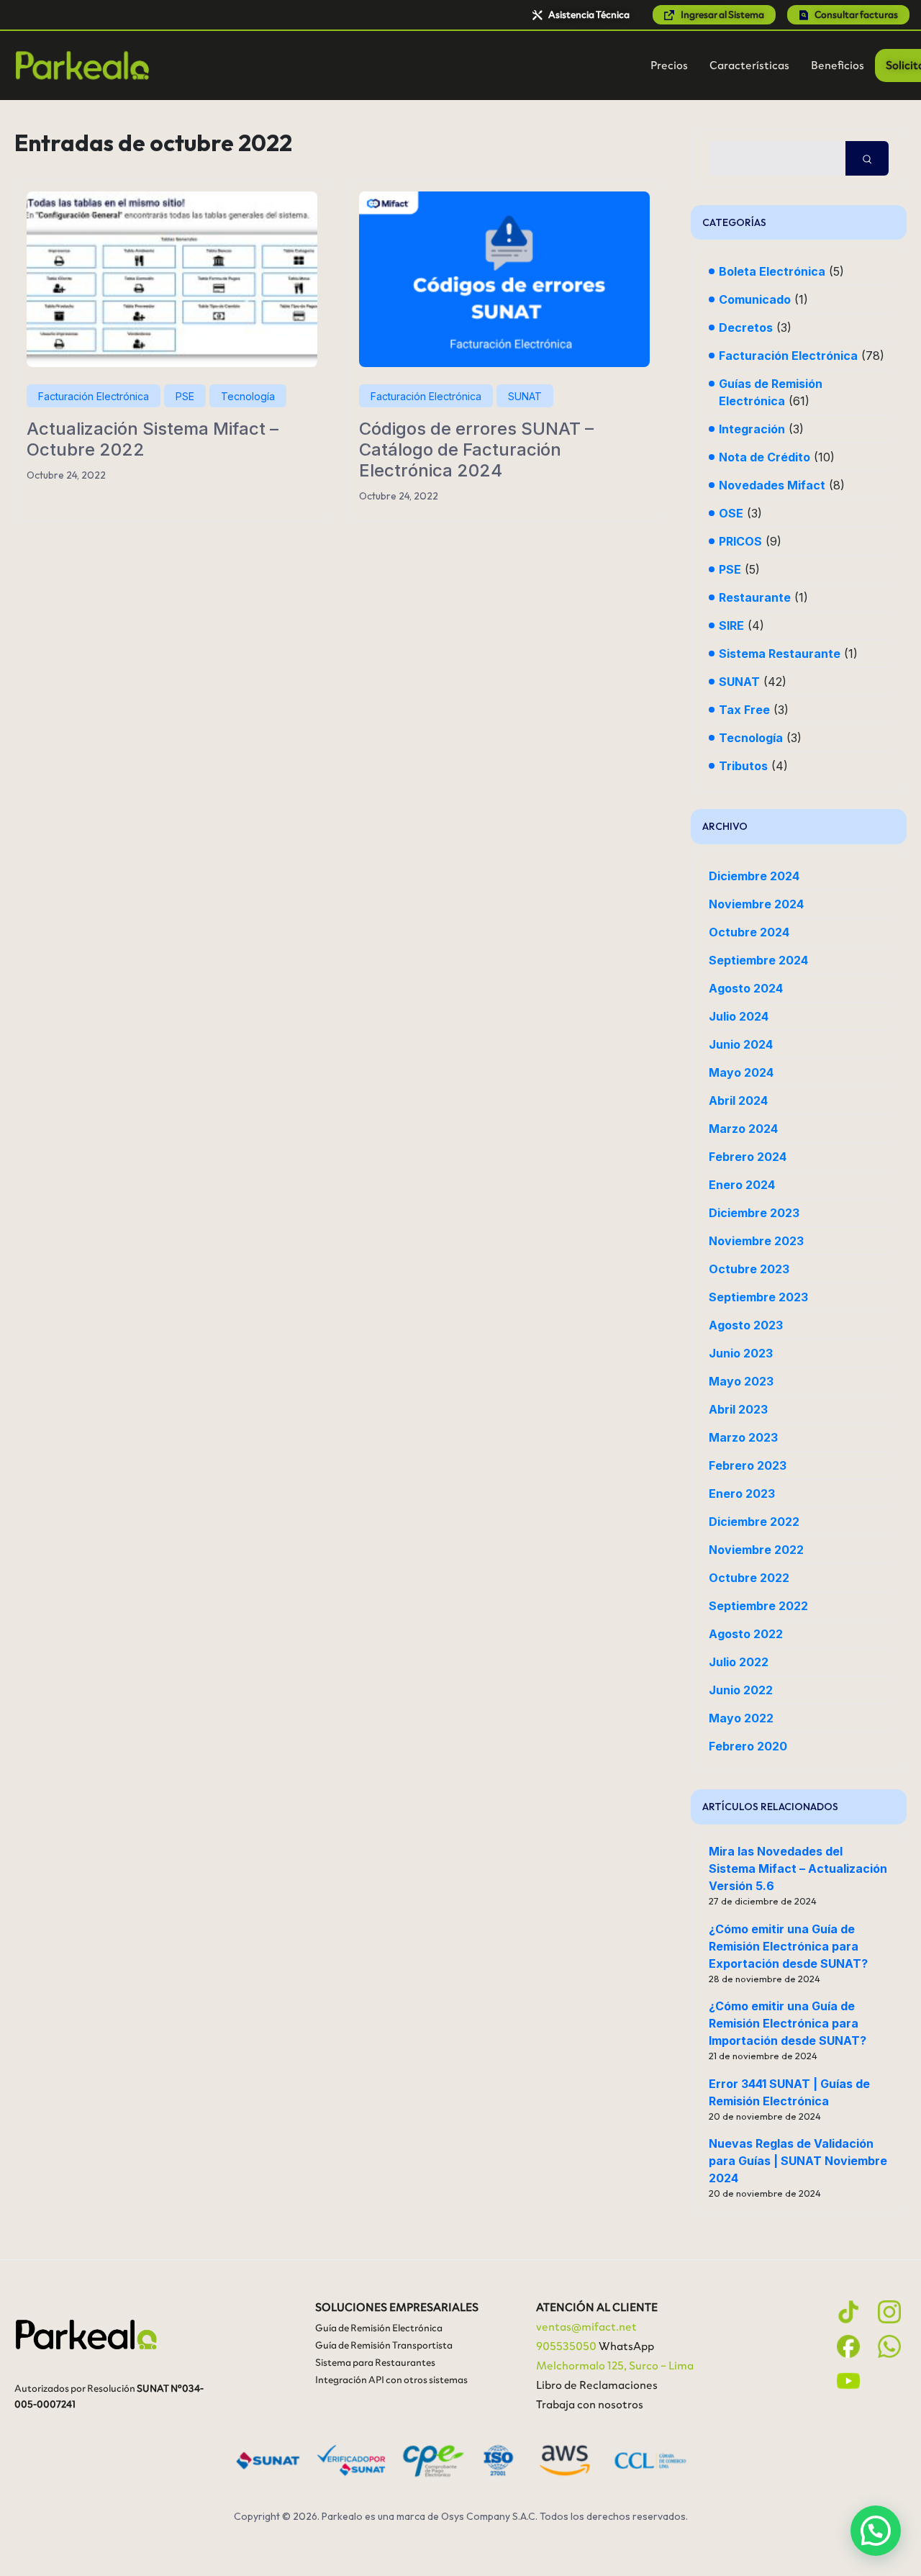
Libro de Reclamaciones (597, 2385)
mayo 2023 (741, 1381)
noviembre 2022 (756, 1550)
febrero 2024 (748, 1157)
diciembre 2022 (754, 1522)
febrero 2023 (748, 1465)
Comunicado (755, 299)
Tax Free (744, 710)
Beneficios (838, 65)
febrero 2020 (748, 1746)
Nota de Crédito (765, 457)
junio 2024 (741, 1044)
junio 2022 (741, 1690)
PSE (185, 396)
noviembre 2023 (756, 1241)
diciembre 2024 (754, 876)
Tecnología (248, 396)
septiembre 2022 (758, 1606)
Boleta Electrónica (772, 271)
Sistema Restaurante (780, 654)
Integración (752, 429)
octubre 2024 (749, 932)
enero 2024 (742, 1185)
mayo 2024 (741, 1072)
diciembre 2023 (754, 1213)
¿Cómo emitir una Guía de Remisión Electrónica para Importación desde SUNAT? (788, 2023)
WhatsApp (626, 2346)
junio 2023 (741, 1353)
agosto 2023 (746, 1325)
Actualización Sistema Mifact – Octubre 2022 (153, 439)
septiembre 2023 (758, 1297)
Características (749, 65)
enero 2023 (742, 1493)
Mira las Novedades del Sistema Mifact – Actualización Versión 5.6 (798, 1868)
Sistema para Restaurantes (375, 2363)
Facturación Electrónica (94, 396)
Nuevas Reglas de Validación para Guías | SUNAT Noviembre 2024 (798, 2161)
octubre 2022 (749, 1578)
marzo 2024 (743, 1129)
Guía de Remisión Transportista (384, 2345)
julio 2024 (739, 1016)
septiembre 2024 (758, 960)
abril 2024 (738, 1101)
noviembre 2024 (756, 904)
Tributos (743, 766)
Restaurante (755, 597)
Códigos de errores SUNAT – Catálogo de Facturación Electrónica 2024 (476, 449)
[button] (876, 2531)
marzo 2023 (743, 1437)
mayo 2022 (741, 1718)
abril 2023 (738, 1409)
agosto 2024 (746, 988)
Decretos (746, 327)
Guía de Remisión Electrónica (379, 2328)
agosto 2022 (746, 1634)
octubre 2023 (749, 1269)
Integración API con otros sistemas (391, 2380)
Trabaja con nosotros (590, 2404)
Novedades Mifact (772, 485)
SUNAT (525, 396)
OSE (731, 513)
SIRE (731, 625)
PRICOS (740, 541)
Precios (669, 65)
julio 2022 (739, 1662)
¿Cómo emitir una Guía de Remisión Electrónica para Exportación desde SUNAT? (788, 1946)
